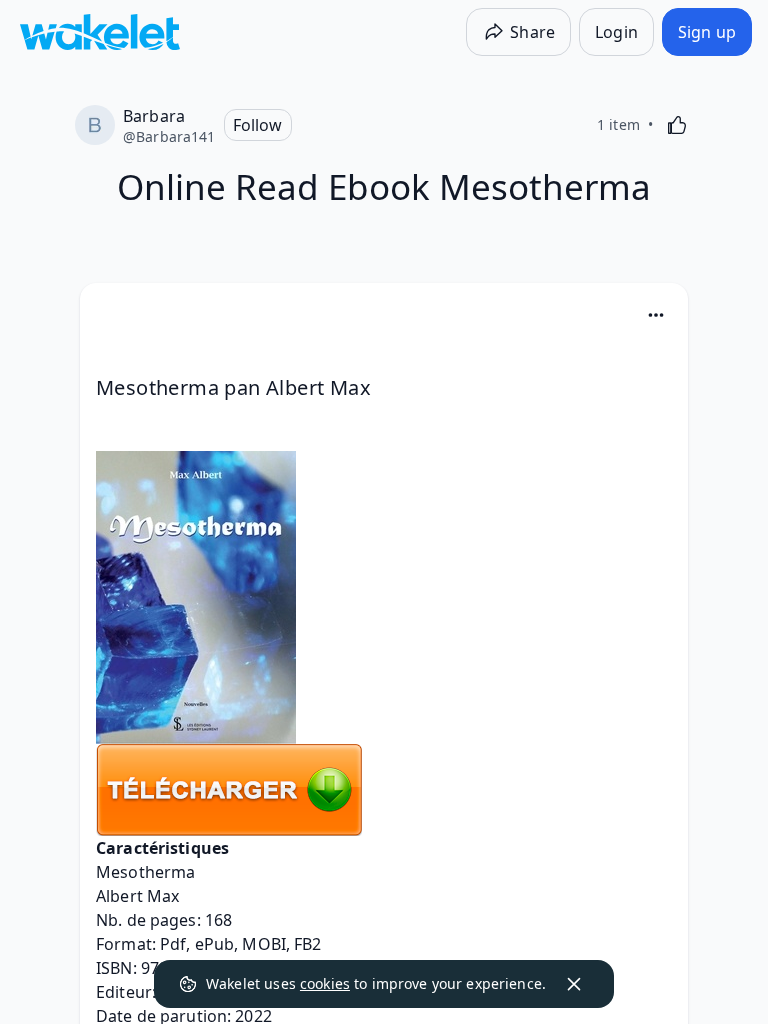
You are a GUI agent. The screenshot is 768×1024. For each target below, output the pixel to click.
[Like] (677, 125)
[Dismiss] (574, 984)
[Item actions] (656, 315)
